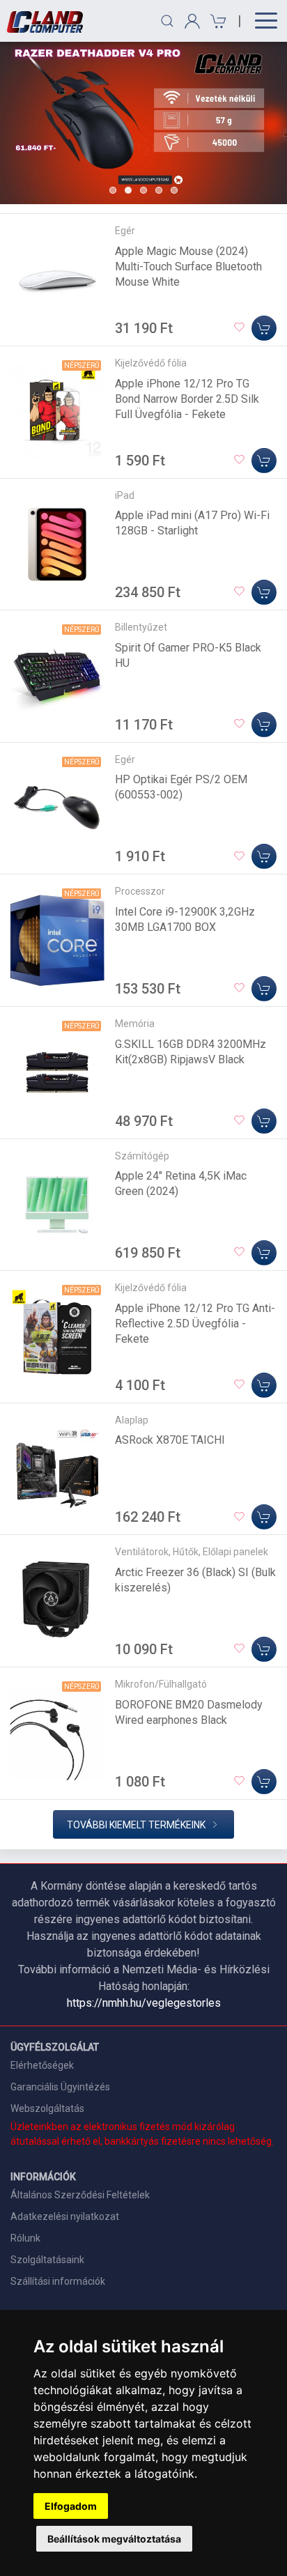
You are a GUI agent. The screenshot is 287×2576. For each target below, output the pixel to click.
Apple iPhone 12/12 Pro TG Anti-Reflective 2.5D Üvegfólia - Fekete (195, 1324)
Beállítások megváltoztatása (114, 2539)
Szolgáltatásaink (47, 2260)
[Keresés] (167, 21)
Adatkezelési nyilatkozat (65, 2216)
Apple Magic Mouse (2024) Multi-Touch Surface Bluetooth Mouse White (188, 267)
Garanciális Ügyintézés (60, 2087)
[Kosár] (216, 21)
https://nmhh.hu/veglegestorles (144, 2003)
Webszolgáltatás (47, 2108)
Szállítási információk (58, 2281)
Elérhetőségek (42, 2065)
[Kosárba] (264, 328)
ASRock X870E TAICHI (170, 1440)
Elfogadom (71, 2506)
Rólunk (25, 2238)
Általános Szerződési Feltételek (80, 2195)
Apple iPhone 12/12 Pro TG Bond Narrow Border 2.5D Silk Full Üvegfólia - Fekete (187, 399)
